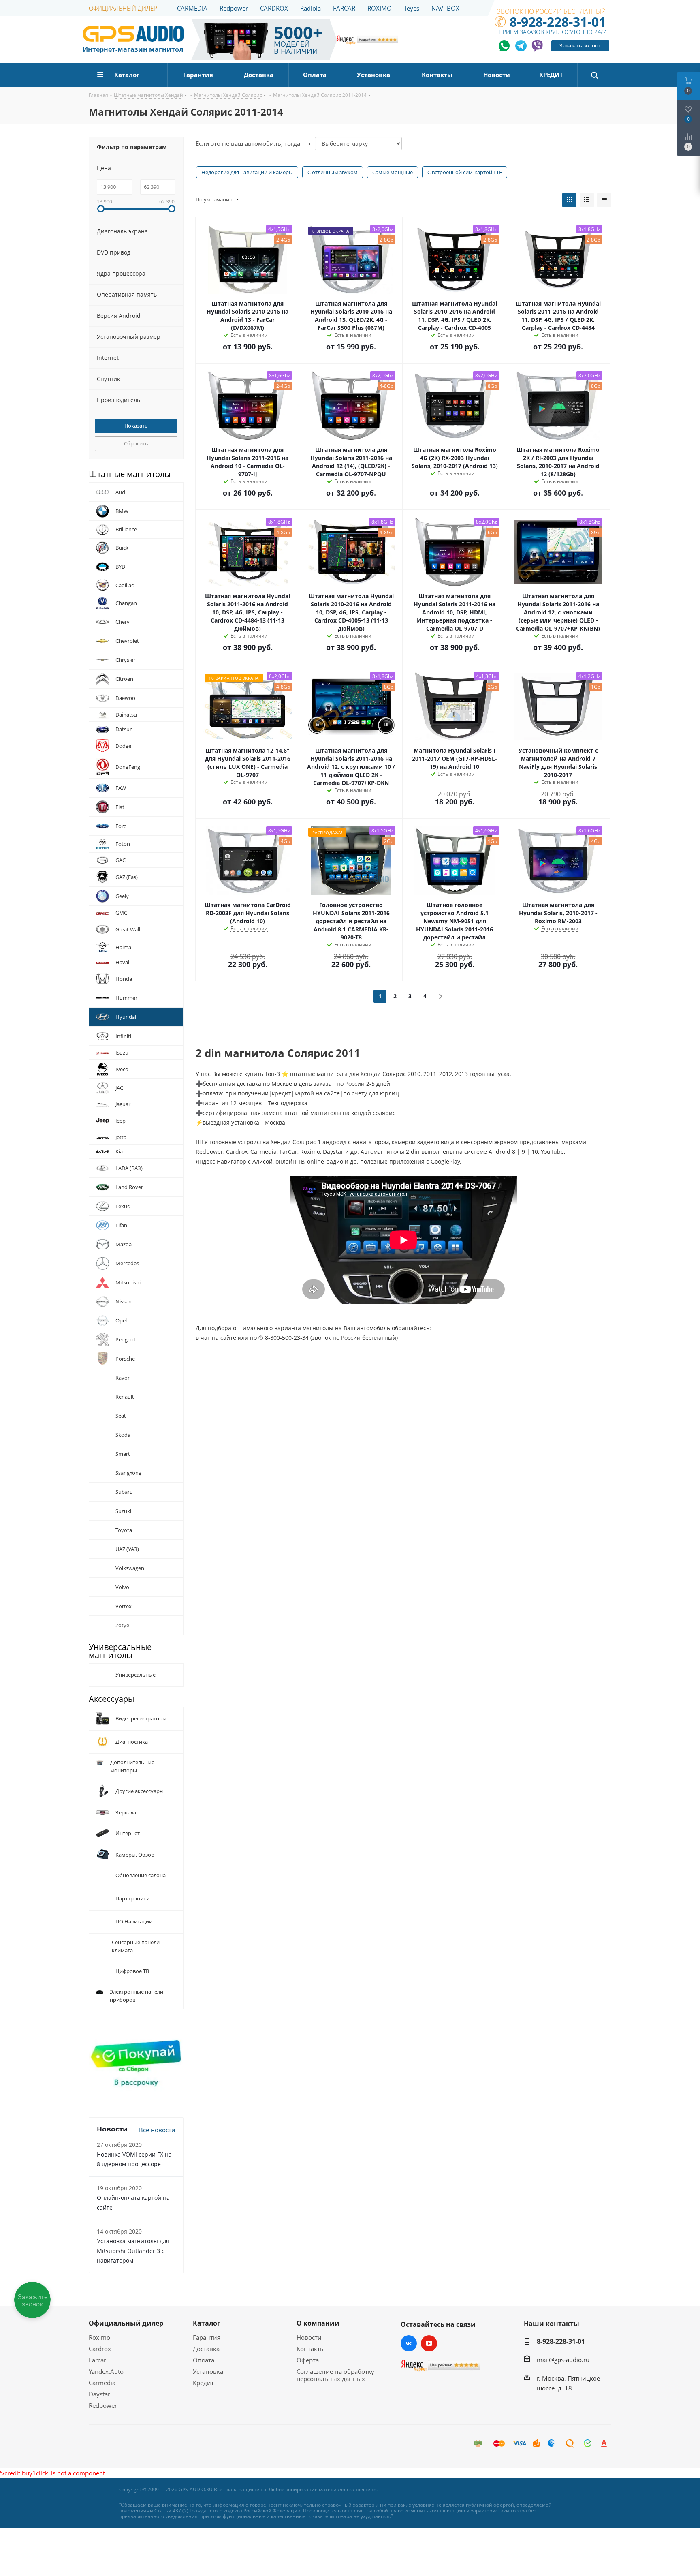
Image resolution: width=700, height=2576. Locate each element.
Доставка (206, 2349)
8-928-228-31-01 (558, 22)
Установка (208, 2371)
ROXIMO (380, 8)
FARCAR (344, 8)
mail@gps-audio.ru (563, 2360)
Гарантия (207, 2337)
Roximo (99, 2337)
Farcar (97, 2360)
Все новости (157, 2130)
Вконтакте (409, 2343)
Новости (309, 2337)
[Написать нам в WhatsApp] (505, 46)
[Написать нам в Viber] (537, 46)
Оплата (204, 2360)
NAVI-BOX (445, 8)
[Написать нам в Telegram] (521, 46)
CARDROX (274, 8)
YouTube (429, 2343)
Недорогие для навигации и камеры (247, 172)
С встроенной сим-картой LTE (465, 172)
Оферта (308, 2360)
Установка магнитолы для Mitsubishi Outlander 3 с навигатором (133, 2251)
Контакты (311, 2349)
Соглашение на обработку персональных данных (335, 2375)
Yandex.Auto (106, 2371)
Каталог (207, 2323)
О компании (318, 2323)
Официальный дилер (126, 2323)
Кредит (203, 2383)
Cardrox (100, 2349)
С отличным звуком (333, 172)
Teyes (412, 8)
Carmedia (102, 2383)
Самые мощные (393, 172)
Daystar (99, 2394)
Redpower (234, 8)
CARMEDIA (192, 8)
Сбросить (136, 443)
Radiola (311, 8)
